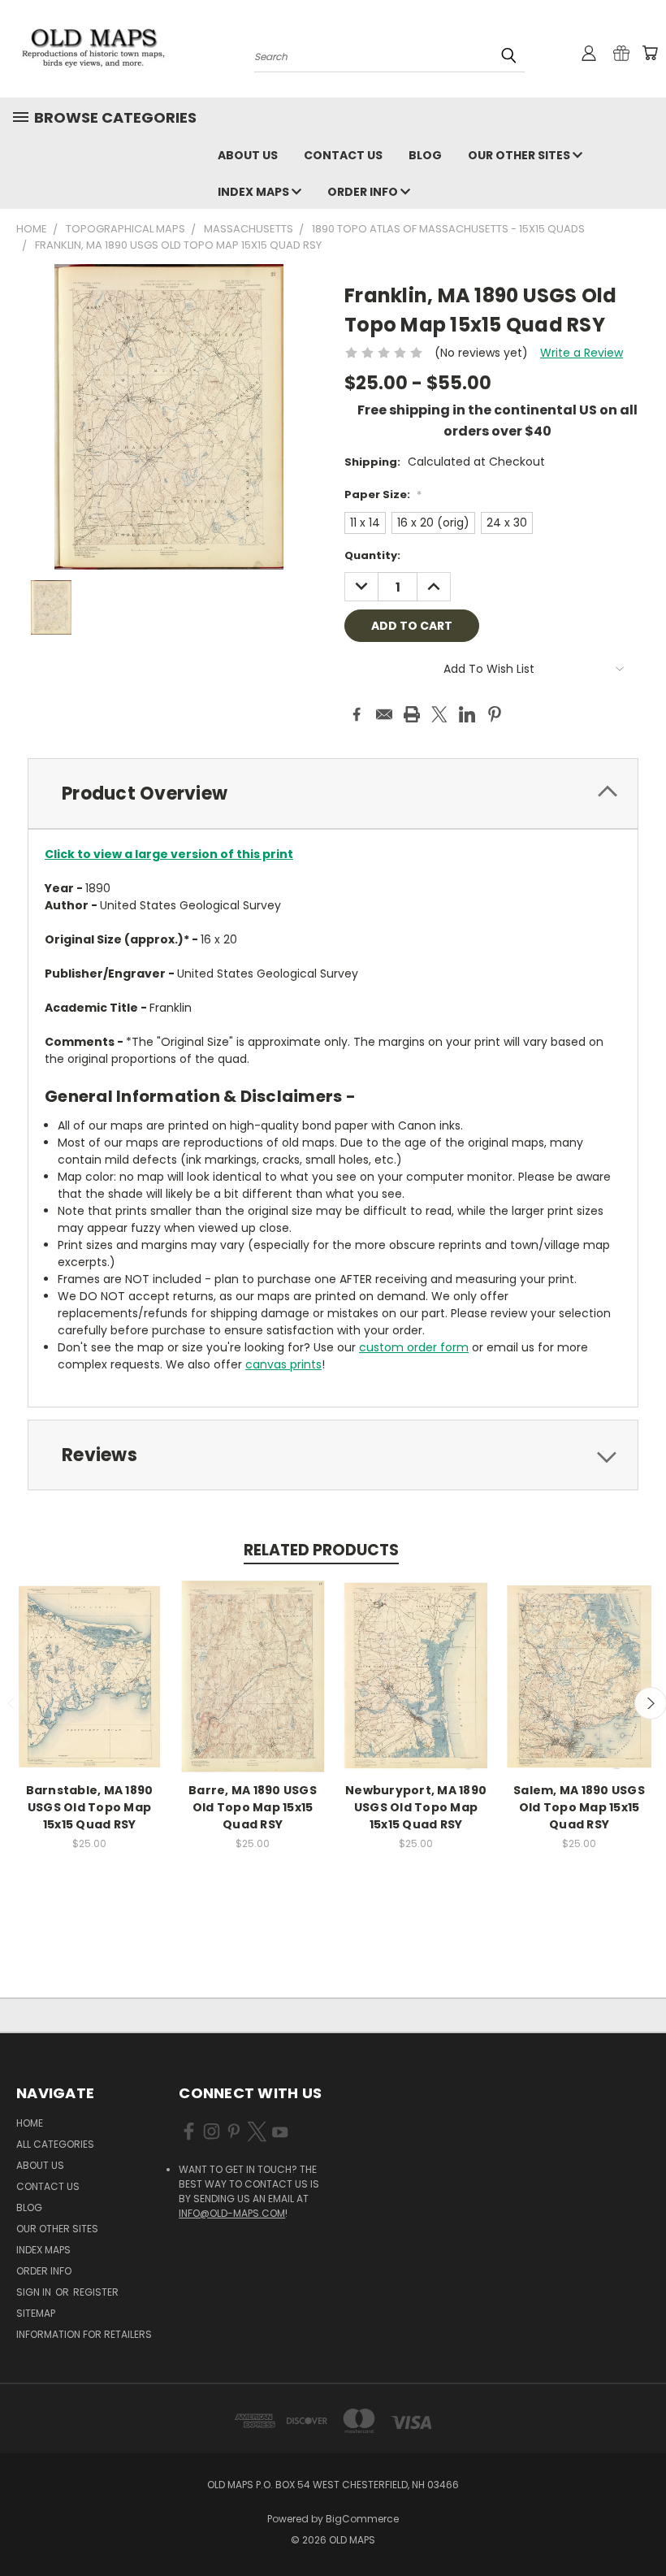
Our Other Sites (520, 155)
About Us (248, 155)
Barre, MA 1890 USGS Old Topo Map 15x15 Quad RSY (253, 1807)
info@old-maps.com (232, 2213)
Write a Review (582, 353)
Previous (641, 2525)
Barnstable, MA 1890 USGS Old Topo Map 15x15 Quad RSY (90, 1807)
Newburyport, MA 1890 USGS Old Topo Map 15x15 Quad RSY (416, 1807)
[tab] (333, 794)
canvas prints (283, 1364)
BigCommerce (362, 2519)
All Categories (55, 2144)
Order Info (364, 192)
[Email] (384, 714)
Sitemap (36, 2313)
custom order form (414, 1347)
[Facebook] (357, 714)
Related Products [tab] (321, 1550)
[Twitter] (439, 714)
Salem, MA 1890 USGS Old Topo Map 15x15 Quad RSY (579, 1807)
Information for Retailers (84, 2334)
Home (30, 2123)
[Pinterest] (495, 714)
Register (96, 2292)
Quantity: (372, 555)
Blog (425, 155)
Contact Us (343, 155)
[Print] (412, 714)
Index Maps (255, 192)
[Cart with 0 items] (650, 53)
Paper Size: (383, 494)
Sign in (35, 2292)
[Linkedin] (467, 714)
